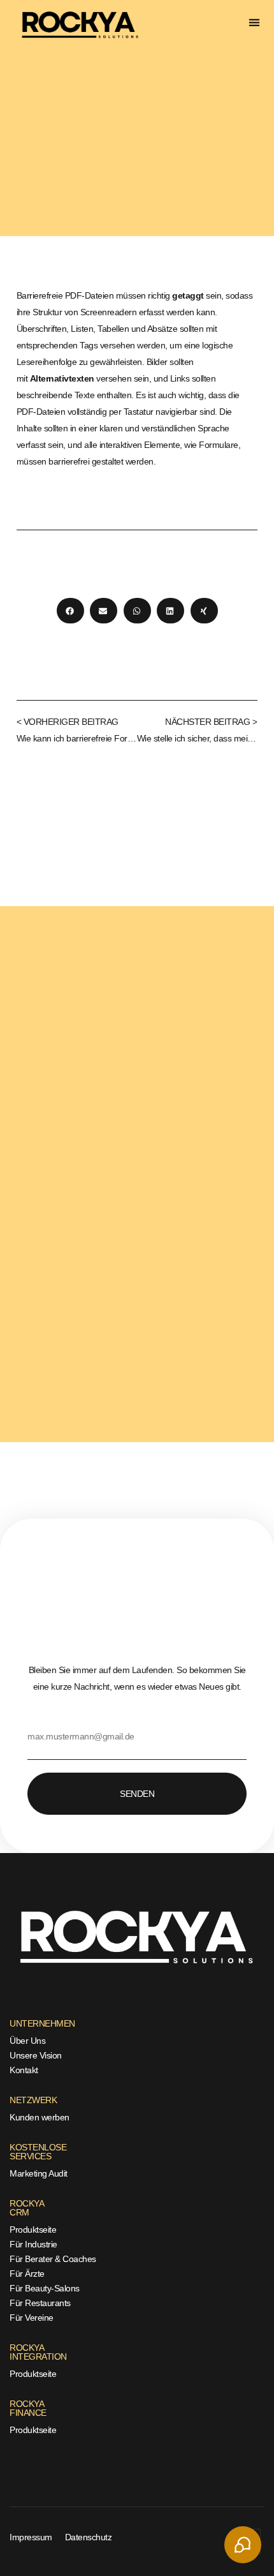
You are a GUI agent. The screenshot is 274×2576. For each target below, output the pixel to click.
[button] (255, 23)
